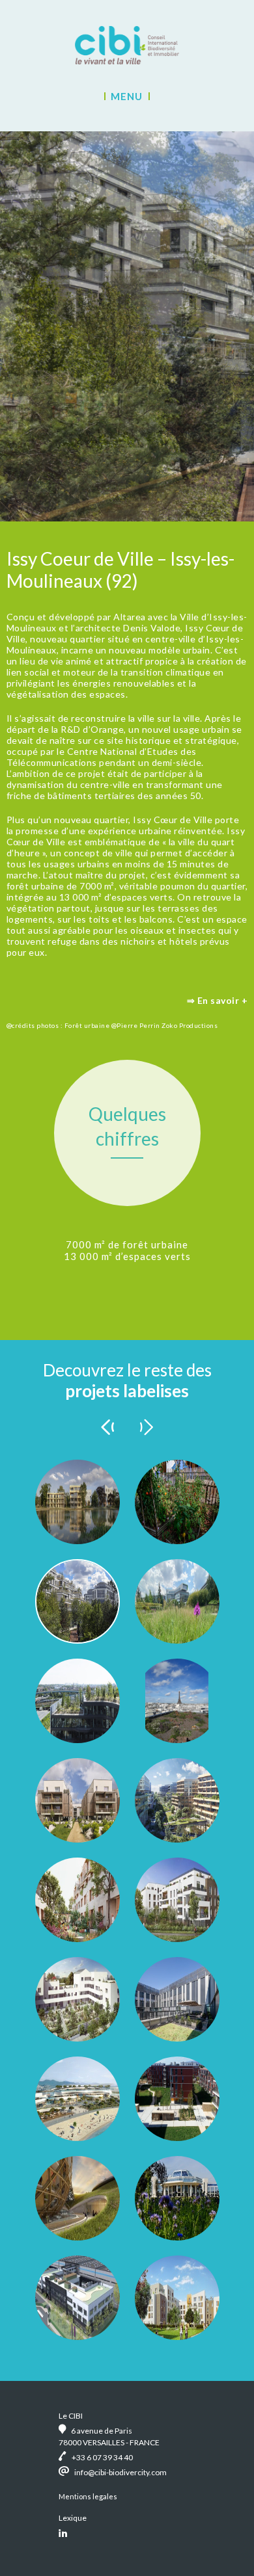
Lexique (73, 2518)
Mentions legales (88, 2496)
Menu (127, 96)
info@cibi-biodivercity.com (120, 2472)
